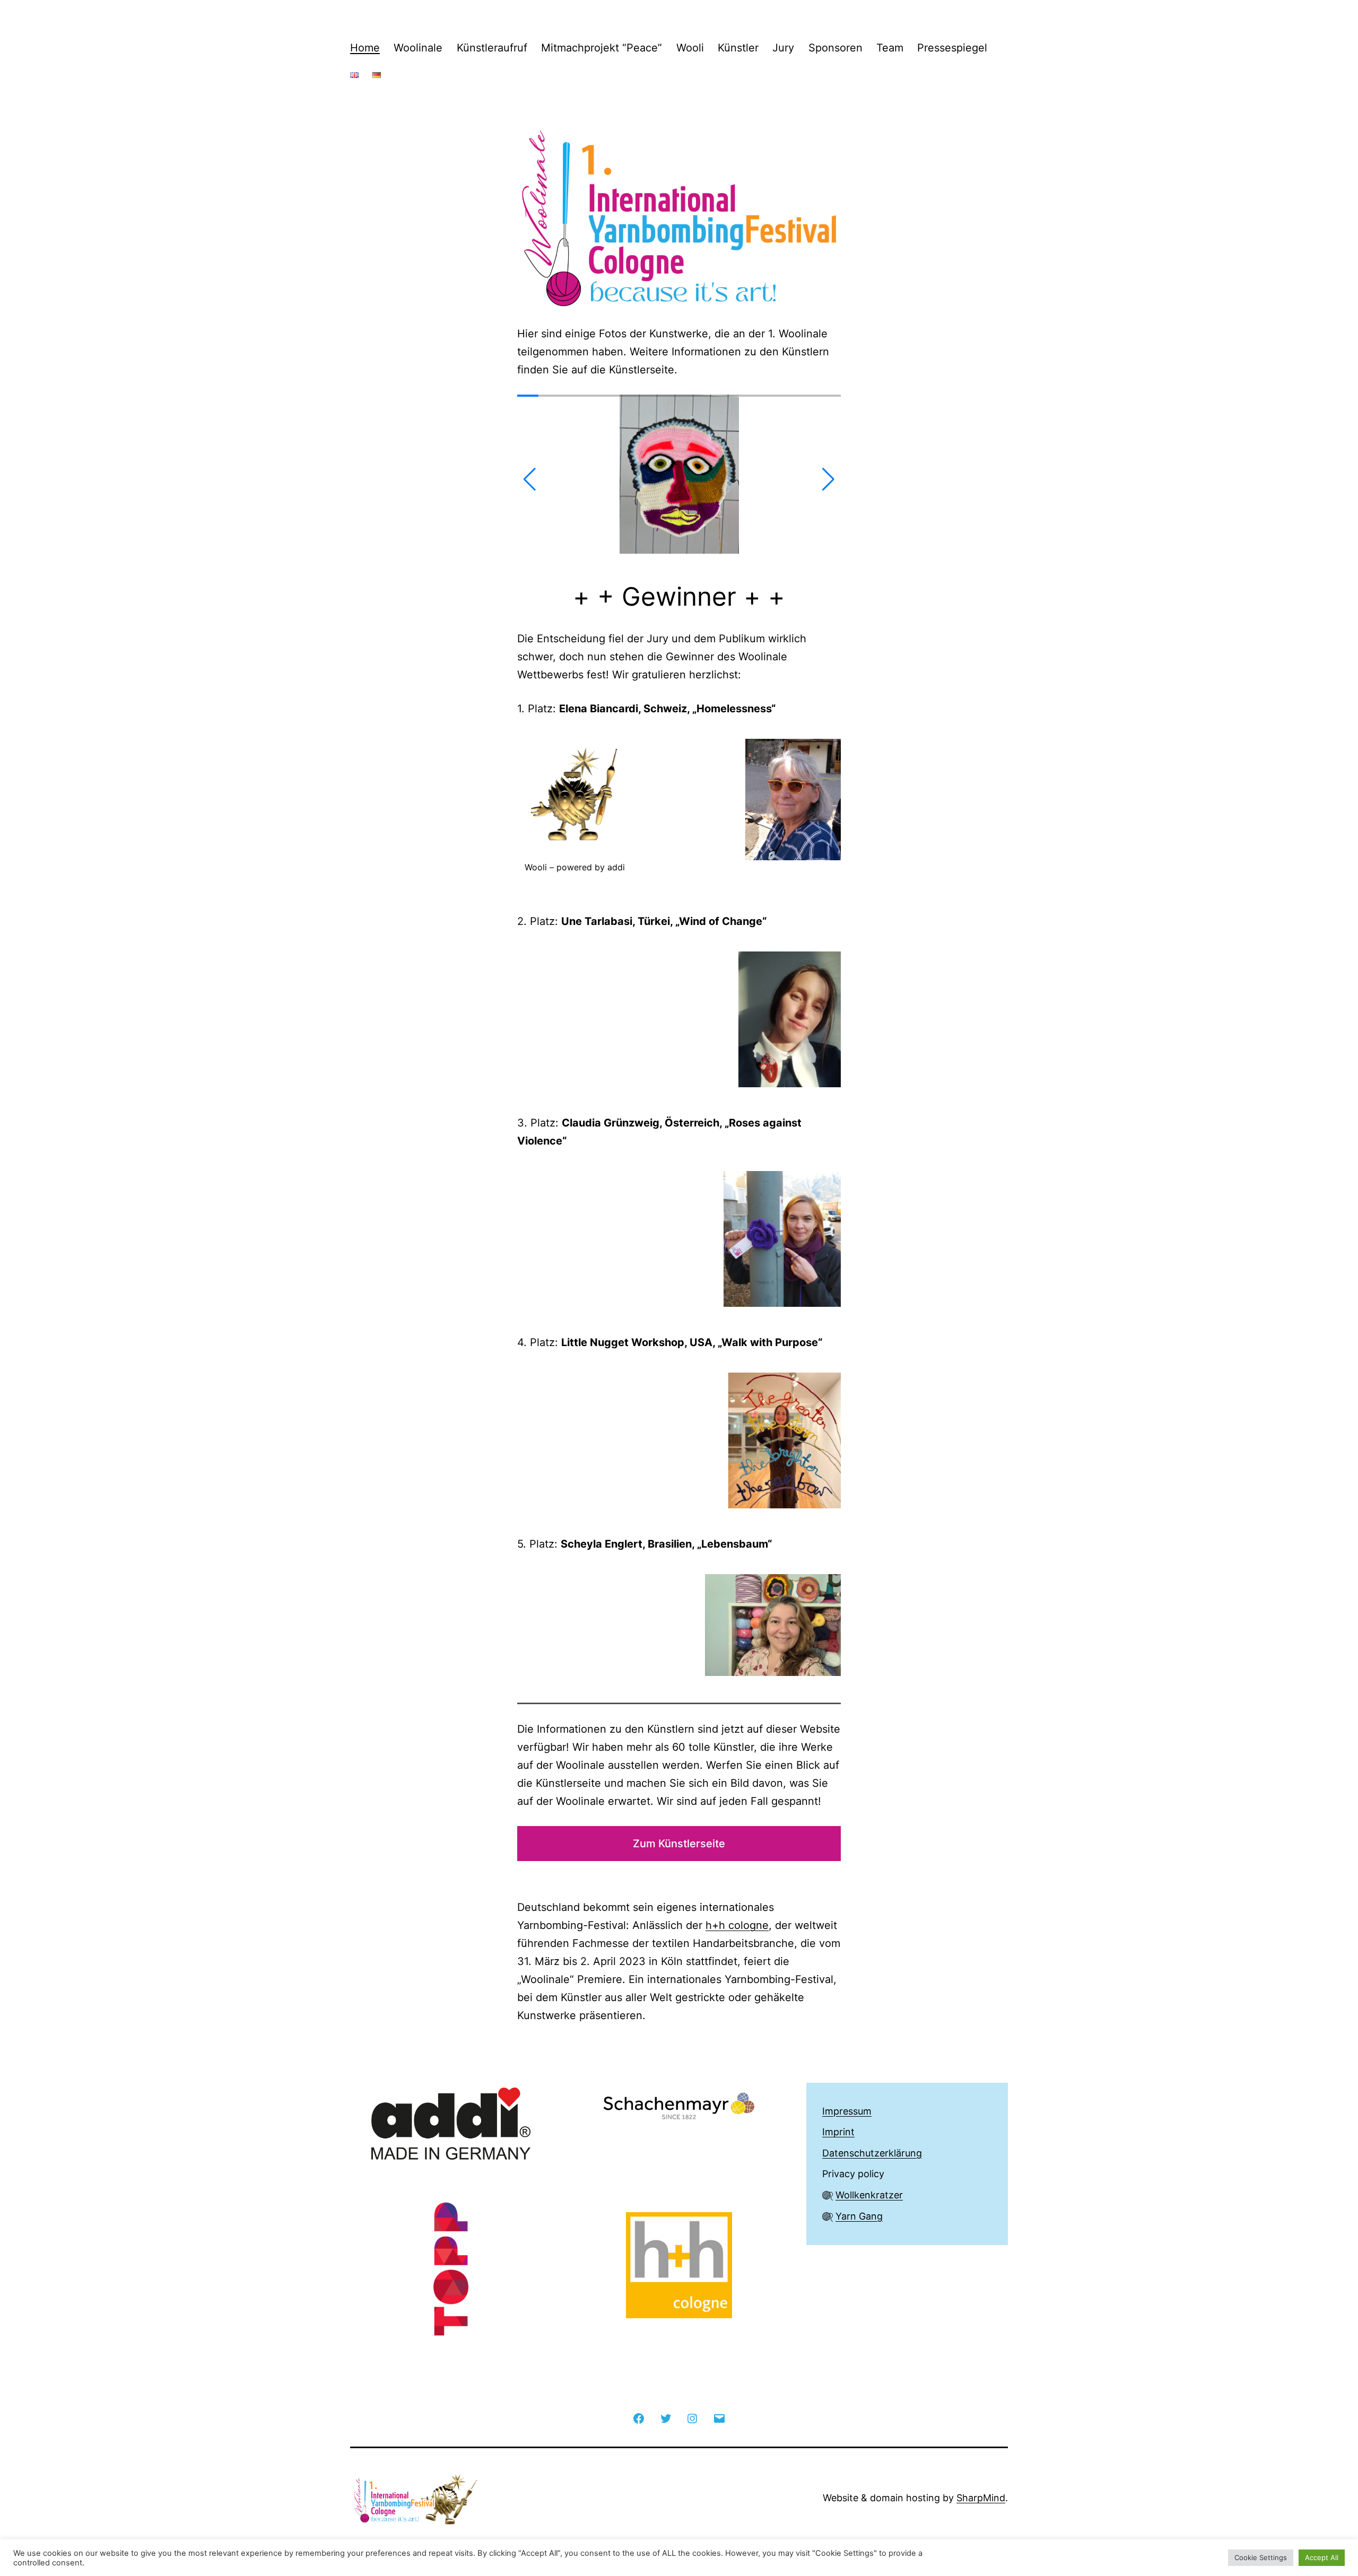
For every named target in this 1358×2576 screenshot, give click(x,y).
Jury (783, 48)
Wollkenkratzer (869, 2195)
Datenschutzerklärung (872, 2153)
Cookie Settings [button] (1261, 2557)
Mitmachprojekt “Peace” (602, 48)
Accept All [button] (1322, 2557)
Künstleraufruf (492, 48)
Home (365, 48)
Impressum (847, 2111)
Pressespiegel (952, 48)
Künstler (738, 48)
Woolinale (418, 48)
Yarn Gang (859, 2216)
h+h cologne (737, 1925)
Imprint (838, 2132)
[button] (530, 479)
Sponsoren (835, 48)
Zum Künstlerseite (679, 1844)
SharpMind (981, 2498)
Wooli (690, 48)
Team (890, 48)
